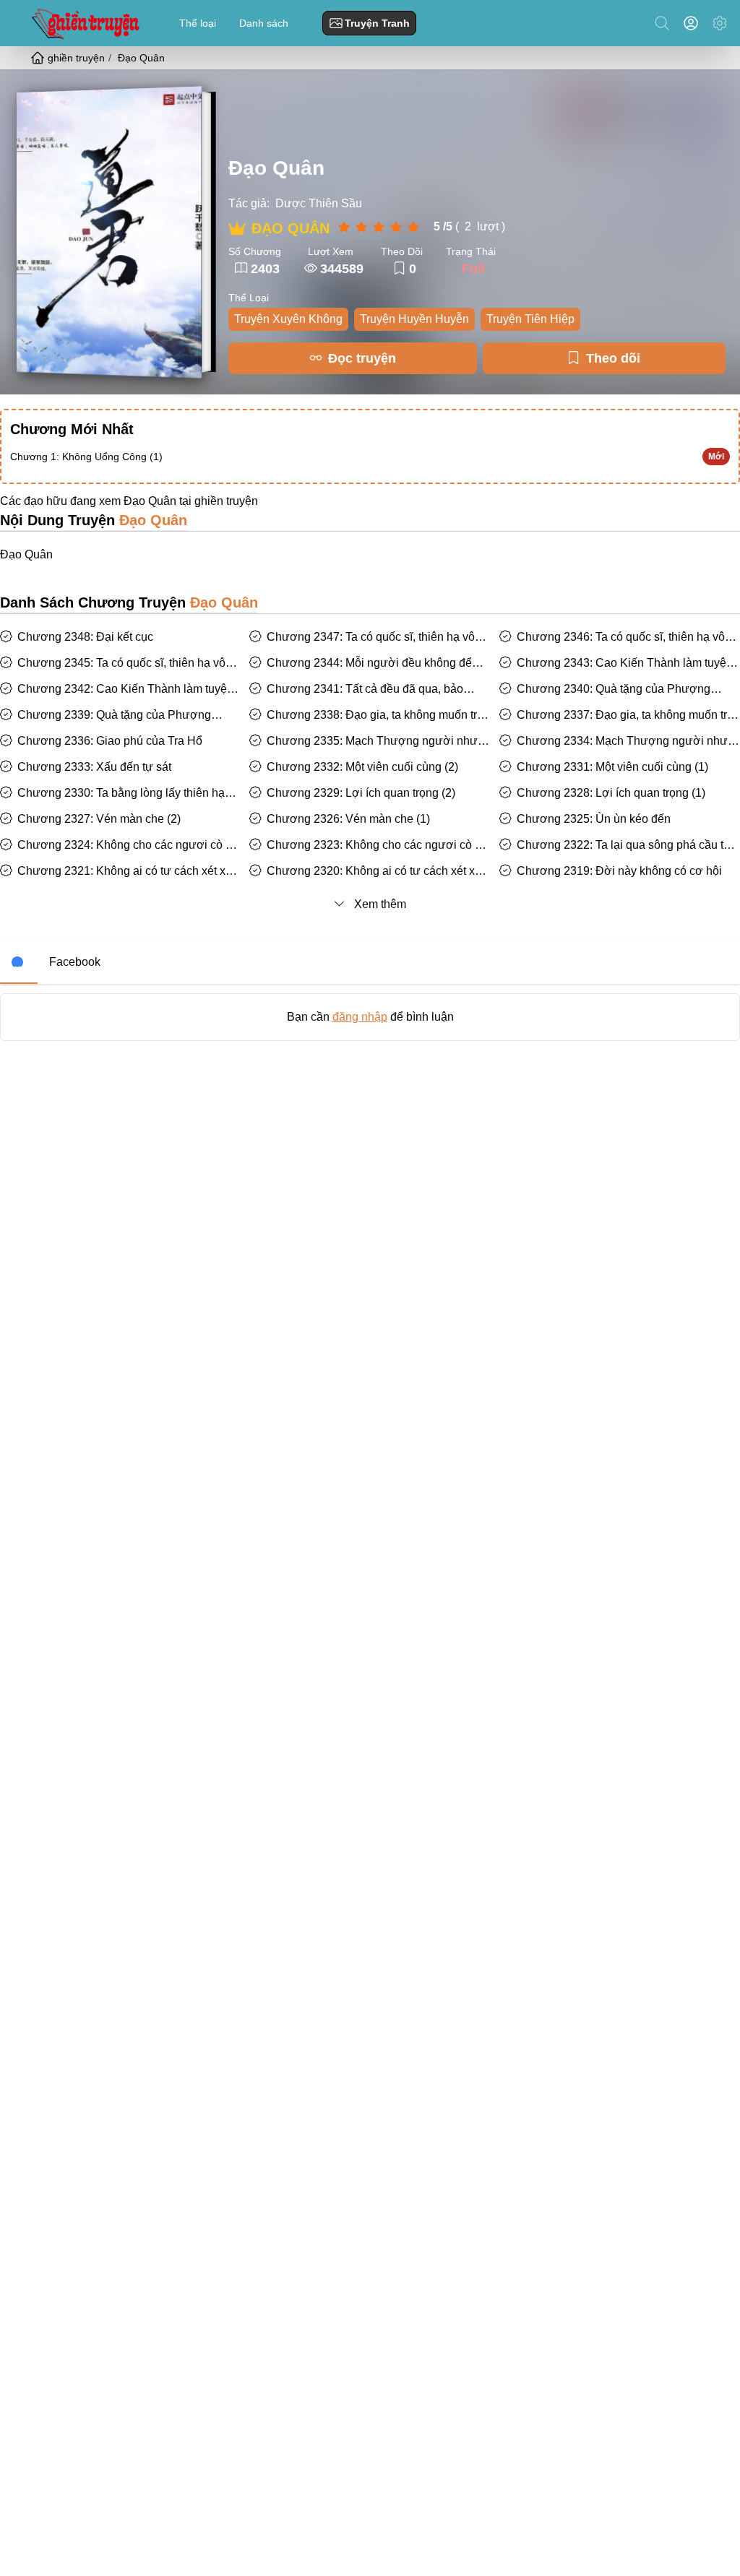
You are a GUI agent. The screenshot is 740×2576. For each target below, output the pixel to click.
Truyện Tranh (377, 23)
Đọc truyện (362, 358)
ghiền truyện (226, 501)
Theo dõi (613, 358)
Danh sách (264, 23)
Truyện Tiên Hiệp (530, 319)
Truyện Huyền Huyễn (414, 319)
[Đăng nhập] (694, 23)
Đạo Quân (276, 168)
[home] (39, 58)
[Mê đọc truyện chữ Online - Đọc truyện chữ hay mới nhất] (84, 23)
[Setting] (720, 23)
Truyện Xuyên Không (288, 319)
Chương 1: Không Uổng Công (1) (86, 457)
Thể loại (198, 23)
